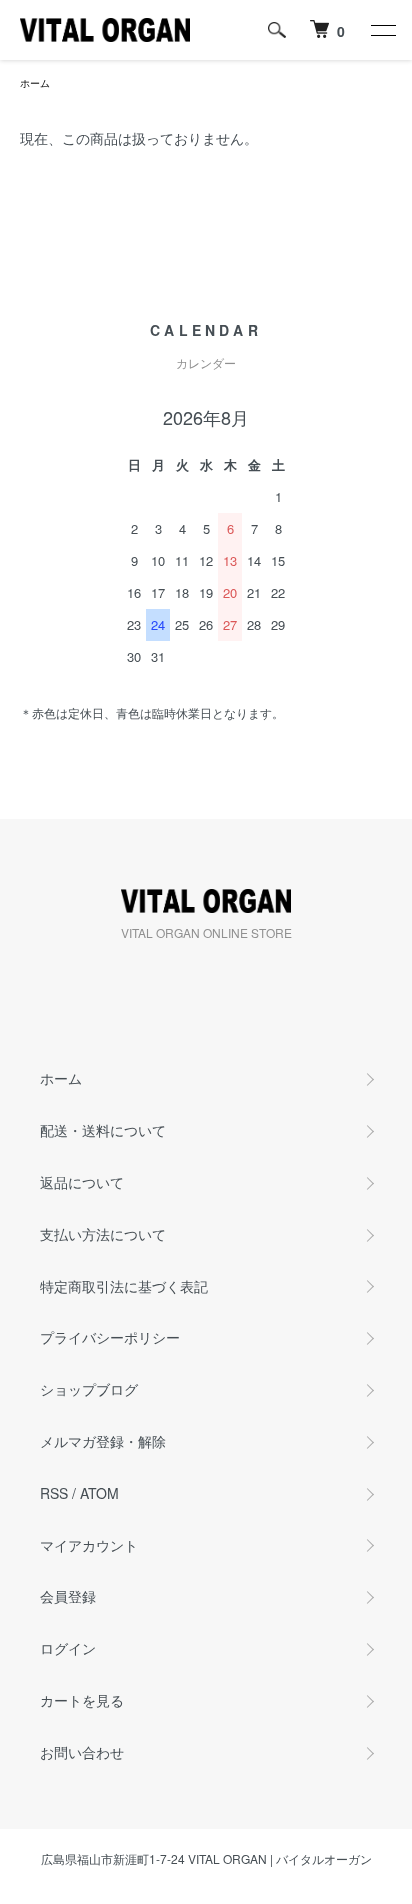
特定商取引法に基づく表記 (124, 1286)
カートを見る (82, 1700)
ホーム (35, 83)
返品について (82, 1182)
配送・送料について (103, 1130)
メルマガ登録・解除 (103, 1441)
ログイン (68, 1648)
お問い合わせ (82, 1752)
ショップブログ (89, 1389)
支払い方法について (103, 1234)
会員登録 (68, 1596)
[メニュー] (382, 30)
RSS (54, 1493)
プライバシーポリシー (110, 1337)
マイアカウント (89, 1545)
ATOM (99, 1493)
